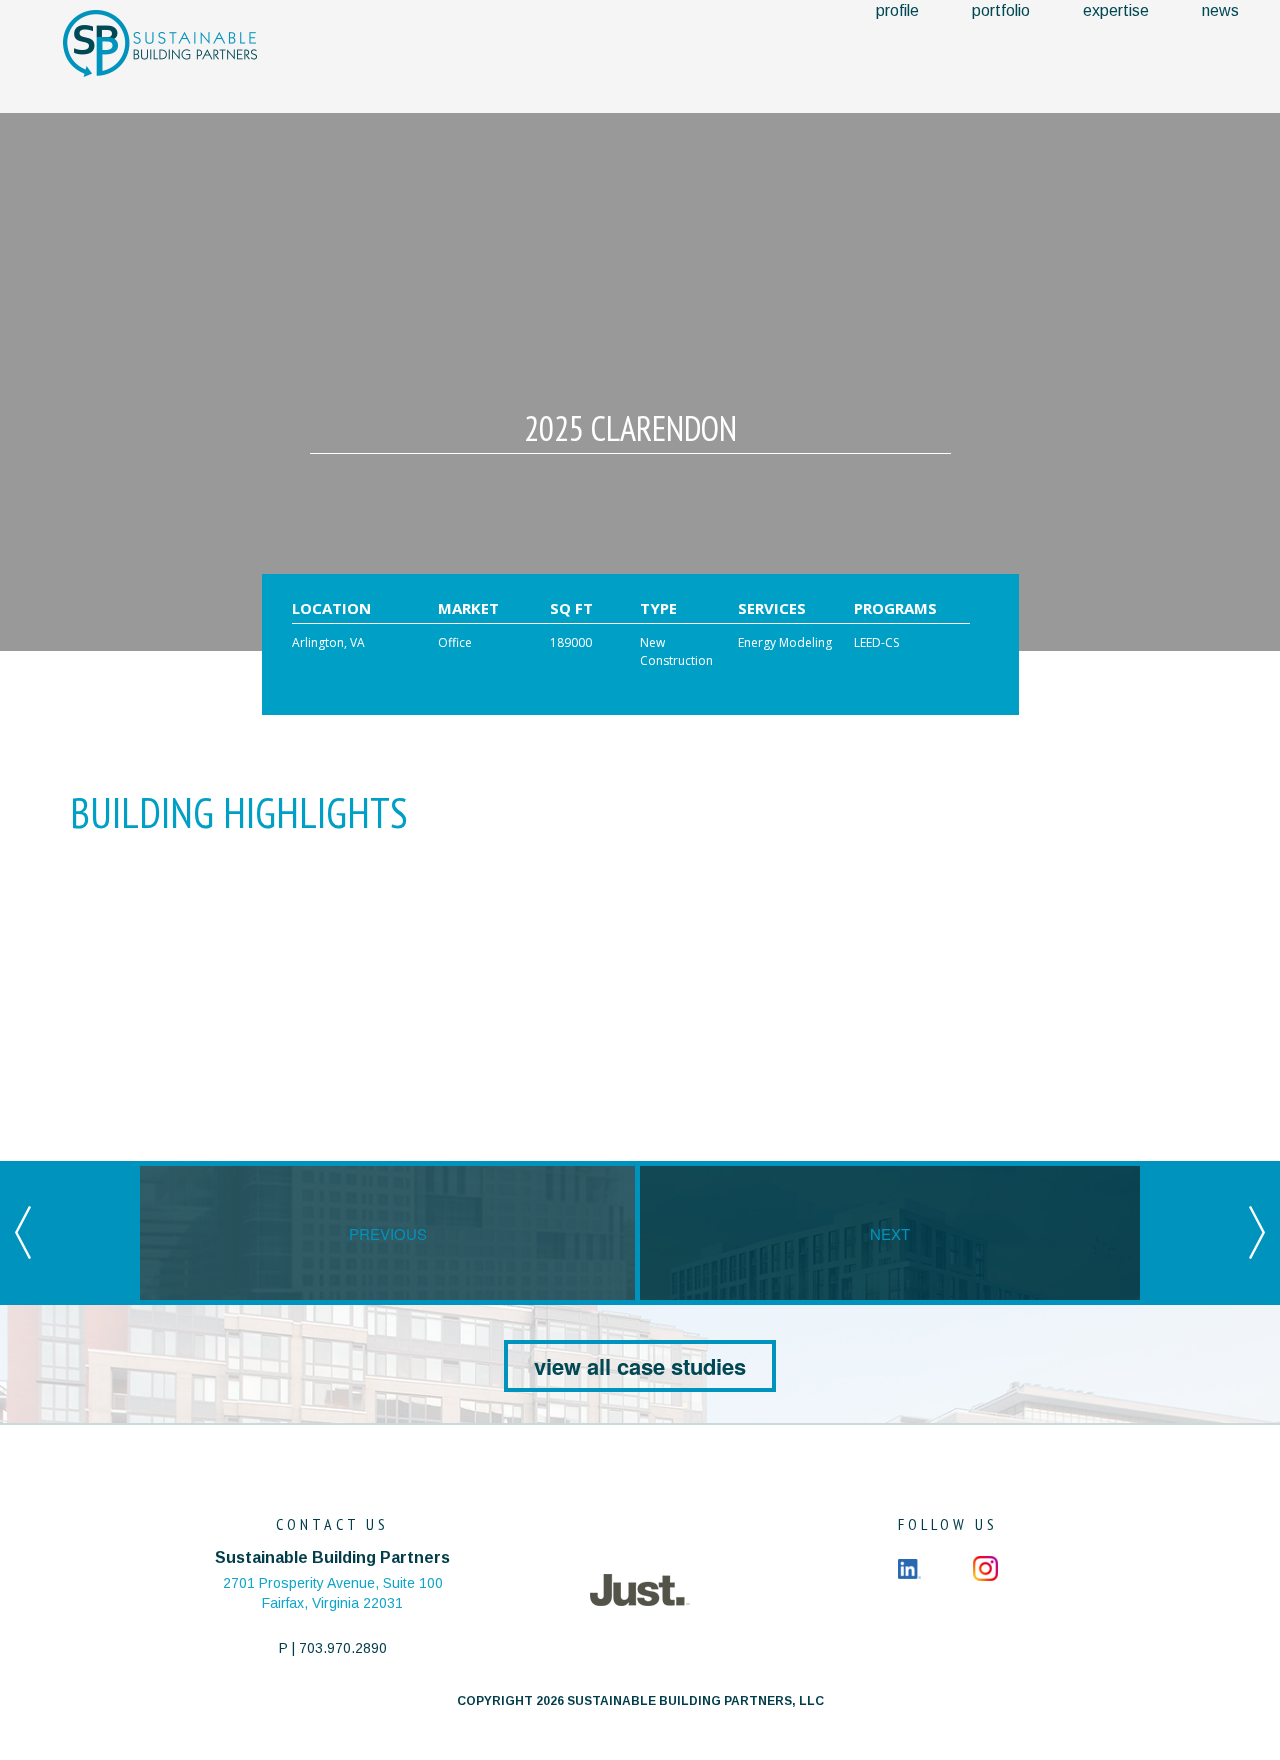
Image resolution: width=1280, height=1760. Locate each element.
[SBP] (160, 42)
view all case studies (640, 1366)
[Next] (1257, 1231)
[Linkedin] (909, 1567)
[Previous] (23, 1231)
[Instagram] (985, 1567)
